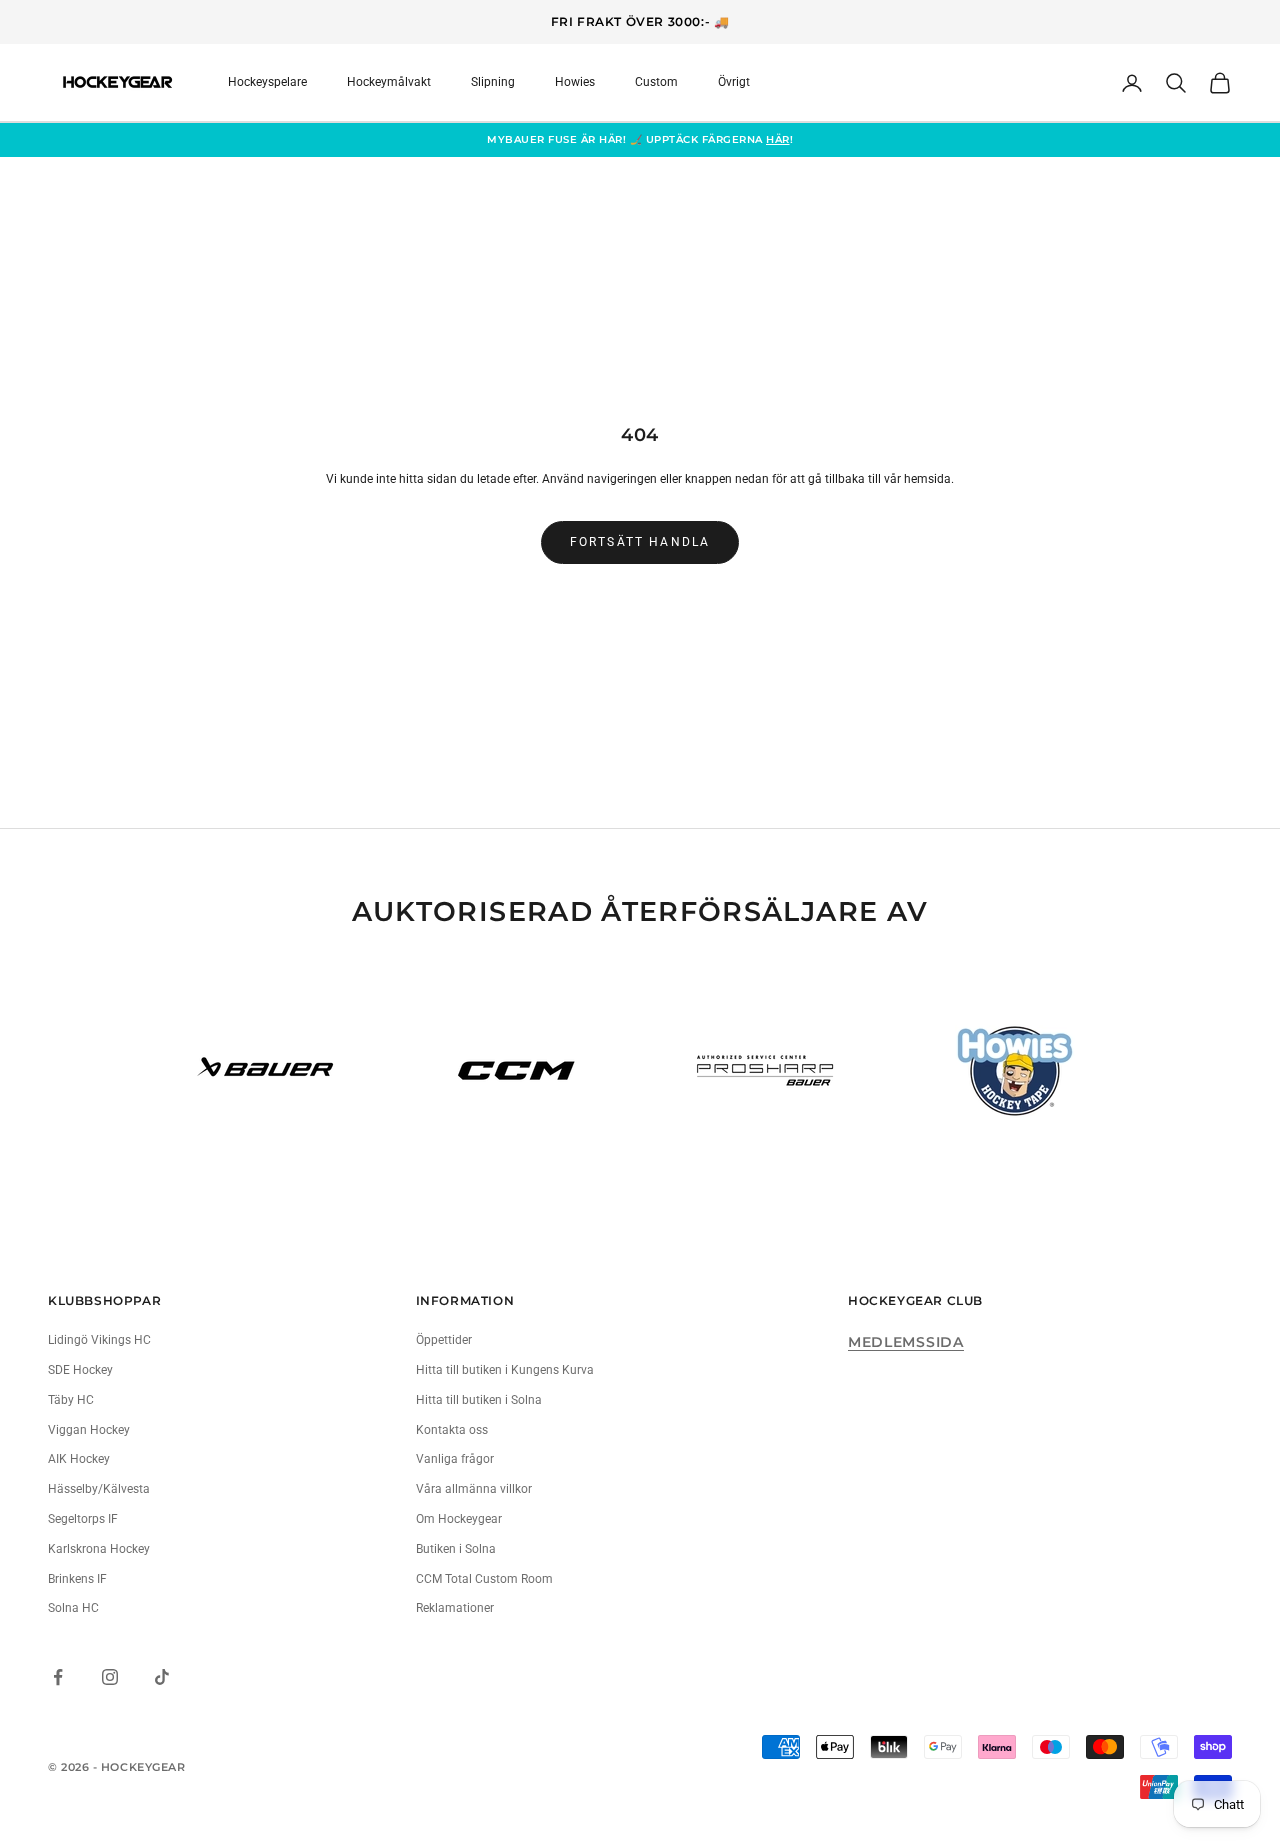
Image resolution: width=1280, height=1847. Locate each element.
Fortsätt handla (640, 542)
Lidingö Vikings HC (99, 1340)
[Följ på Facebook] (58, 1677)
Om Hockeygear (459, 1519)
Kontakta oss (452, 1430)
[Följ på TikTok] (162, 1677)
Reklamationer (455, 1608)
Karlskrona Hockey (99, 1549)
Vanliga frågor (455, 1459)
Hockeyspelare (267, 82)
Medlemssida (906, 1342)
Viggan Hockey (89, 1430)
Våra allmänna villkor (474, 1489)
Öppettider (444, 1340)
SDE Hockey (80, 1370)
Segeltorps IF (83, 1519)
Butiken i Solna (456, 1549)
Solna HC (73, 1608)
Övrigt (734, 82)
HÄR (778, 139)
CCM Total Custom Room (484, 1579)
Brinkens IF (77, 1579)
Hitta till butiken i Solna (479, 1400)
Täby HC (71, 1400)
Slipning (493, 82)
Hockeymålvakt (389, 82)
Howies (575, 82)
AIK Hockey (79, 1459)
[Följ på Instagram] (110, 1677)
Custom (656, 82)
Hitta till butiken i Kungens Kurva (505, 1370)
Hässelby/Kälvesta (99, 1489)
